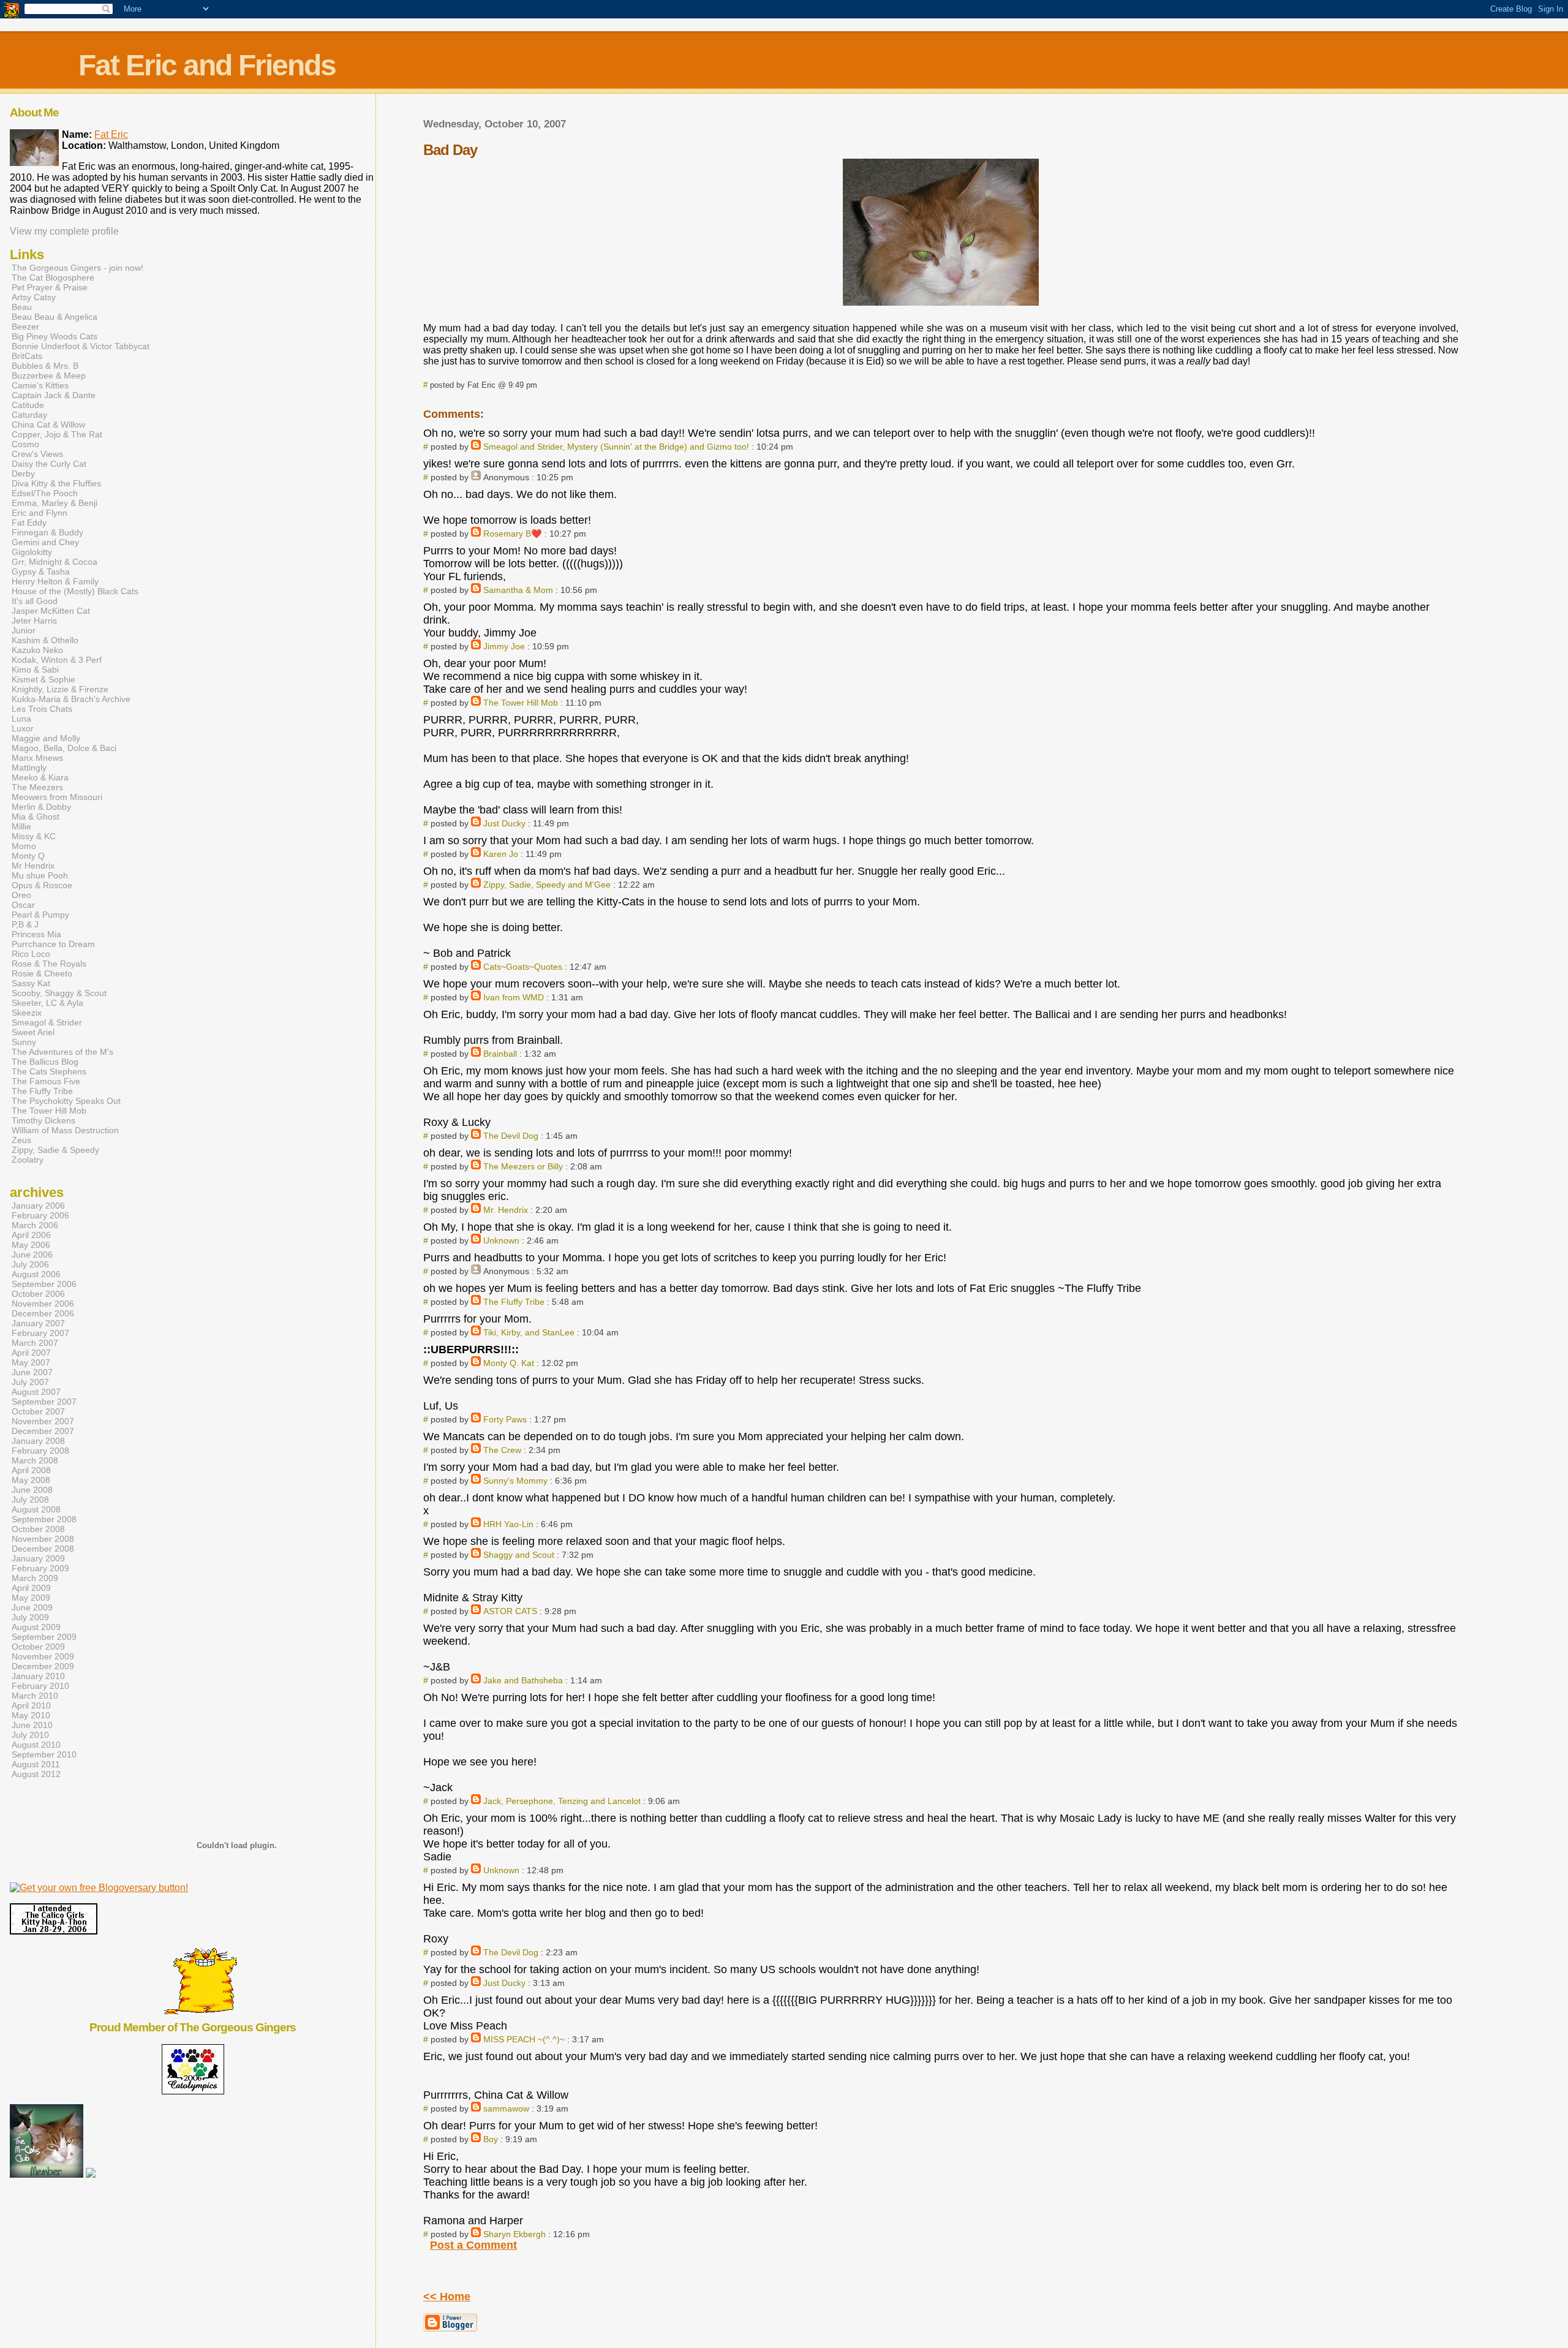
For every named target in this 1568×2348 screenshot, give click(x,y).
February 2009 (40, 1568)
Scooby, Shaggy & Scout (59, 993)
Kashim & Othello (45, 640)
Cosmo (25, 444)
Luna (21, 719)
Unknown (501, 1240)
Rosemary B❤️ (513, 534)
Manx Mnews (37, 758)
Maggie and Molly (46, 738)
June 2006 (32, 1255)
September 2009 (44, 1637)
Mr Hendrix (33, 866)
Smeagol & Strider (47, 1022)
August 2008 (36, 1509)
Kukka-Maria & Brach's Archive (71, 699)
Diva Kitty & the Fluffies (56, 483)
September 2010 (44, 1754)
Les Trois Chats (42, 709)
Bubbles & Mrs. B (45, 366)
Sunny (24, 1042)
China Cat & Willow (48, 425)
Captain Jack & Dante (54, 395)
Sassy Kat (31, 983)
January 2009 (38, 1558)
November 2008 (43, 1539)
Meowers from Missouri (57, 797)
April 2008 (31, 1470)
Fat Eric (111, 134)
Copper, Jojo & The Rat (57, 434)
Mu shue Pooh (40, 875)
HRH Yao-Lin (508, 1524)
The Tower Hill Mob (521, 703)
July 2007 (30, 1382)
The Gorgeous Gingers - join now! (77, 268)
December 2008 (43, 1549)
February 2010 (40, 1686)
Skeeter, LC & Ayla (47, 1003)
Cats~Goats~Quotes (523, 967)
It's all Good (35, 601)
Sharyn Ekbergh (514, 2234)
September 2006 (44, 1284)
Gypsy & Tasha (41, 572)
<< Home (447, 2297)
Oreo (21, 895)
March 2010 (35, 1696)
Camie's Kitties (40, 385)
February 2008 (40, 1451)
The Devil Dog (511, 1136)
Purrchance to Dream (53, 944)
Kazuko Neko (37, 650)
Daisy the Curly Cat (49, 464)
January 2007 (38, 1323)
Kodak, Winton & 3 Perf (57, 660)
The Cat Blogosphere (53, 277)
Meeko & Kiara (40, 777)
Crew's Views (37, 454)
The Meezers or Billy (523, 1166)
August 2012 (36, 1774)
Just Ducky (504, 823)
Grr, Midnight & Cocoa (55, 562)
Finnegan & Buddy (47, 532)
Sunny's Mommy (515, 1481)
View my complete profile (64, 231)
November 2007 (43, 1421)
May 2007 (31, 1362)
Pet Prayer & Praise (50, 287)
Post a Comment (473, 2245)
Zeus (21, 1140)
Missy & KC (34, 836)
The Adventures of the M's (62, 1052)
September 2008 (44, 1519)
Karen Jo (501, 854)
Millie (21, 826)
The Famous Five (46, 1081)
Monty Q (28, 856)
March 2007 (35, 1343)
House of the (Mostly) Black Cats (75, 591)
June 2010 (32, 1725)
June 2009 (32, 1607)
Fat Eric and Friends (207, 65)
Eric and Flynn (40, 513)
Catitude (28, 405)
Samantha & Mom (518, 590)
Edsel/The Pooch (45, 493)
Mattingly (29, 768)
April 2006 (31, 1235)
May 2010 (31, 1715)
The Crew (502, 1450)
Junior (24, 630)
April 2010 (31, 1705)
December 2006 (43, 1313)
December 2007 (43, 1431)
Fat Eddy (29, 523)
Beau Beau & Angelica (55, 317)
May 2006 (31, 1245)
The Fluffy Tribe (514, 1302)
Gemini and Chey (45, 542)
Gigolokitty (32, 552)
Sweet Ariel (33, 1032)
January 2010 (38, 1676)
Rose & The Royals (49, 964)
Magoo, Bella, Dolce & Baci (64, 748)
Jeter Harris (34, 621)
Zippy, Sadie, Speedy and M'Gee (547, 885)
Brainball (500, 1054)
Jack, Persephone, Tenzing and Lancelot (562, 1801)
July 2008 (30, 1500)
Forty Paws (505, 1419)
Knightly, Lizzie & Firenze (60, 689)
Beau (22, 307)
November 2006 (43, 1304)
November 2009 (43, 1656)
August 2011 (36, 1764)
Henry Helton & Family (55, 581)
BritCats (27, 356)
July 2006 (30, 1264)
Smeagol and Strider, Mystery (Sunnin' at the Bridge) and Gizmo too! (616, 447)
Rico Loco (31, 954)
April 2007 (31, 1353)
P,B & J (25, 924)
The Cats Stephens (49, 1071)
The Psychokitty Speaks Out (66, 1101)
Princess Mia (36, 934)
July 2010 (30, 1735)
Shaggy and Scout (519, 1555)
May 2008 (31, 1480)
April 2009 (31, 1588)
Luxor (23, 728)
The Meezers (37, 787)
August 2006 (36, 1274)
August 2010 (36, 1745)
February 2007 (40, 1333)
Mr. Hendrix (506, 1210)
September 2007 (44, 1402)
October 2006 (38, 1294)
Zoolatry (28, 1160)
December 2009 (43, 1666)
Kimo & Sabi (35, 670)
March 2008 (35, 1460)
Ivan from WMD (514, 997)
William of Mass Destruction (65, 1130)
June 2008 (32, 1490)
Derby (23, 474)
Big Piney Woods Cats (55, 336)
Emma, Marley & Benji (55, 503)
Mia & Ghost (36, 817)
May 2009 (31, 1598)
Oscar (23, 905)
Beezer (25, 327)
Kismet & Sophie (43, 679)
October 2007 (38, 1411)
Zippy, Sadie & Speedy (55, 1150)
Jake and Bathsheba (523, 1680)
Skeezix (27, 1013)
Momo (24, 846)
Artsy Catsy (34, 297)
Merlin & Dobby (41, 807)
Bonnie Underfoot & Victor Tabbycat (81, 346)
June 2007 (32, 1372)
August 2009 (36, 1627)
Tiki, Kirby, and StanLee (529, 1332)
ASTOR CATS (510, 1611)
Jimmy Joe (504, 646)
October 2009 (38, 1647)
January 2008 (38, 1441)
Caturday (29, 415)
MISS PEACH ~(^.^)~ (524, 2039)
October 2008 (38, 1529)
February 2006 (40, 1215)
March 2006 (35, 1225)
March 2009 (35, 1578)
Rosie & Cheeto (42, 973)
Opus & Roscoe (42, 885)
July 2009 (30, 1617)
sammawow (506, 2108)
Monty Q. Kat (509, 1363)
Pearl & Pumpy (40, 915)
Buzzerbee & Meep (49, 376)
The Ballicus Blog (45, 1062)
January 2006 (38, 1206)
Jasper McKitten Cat (51, 611)
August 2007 (36, 1392)
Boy (491, 2139)
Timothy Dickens (43, 1120)
